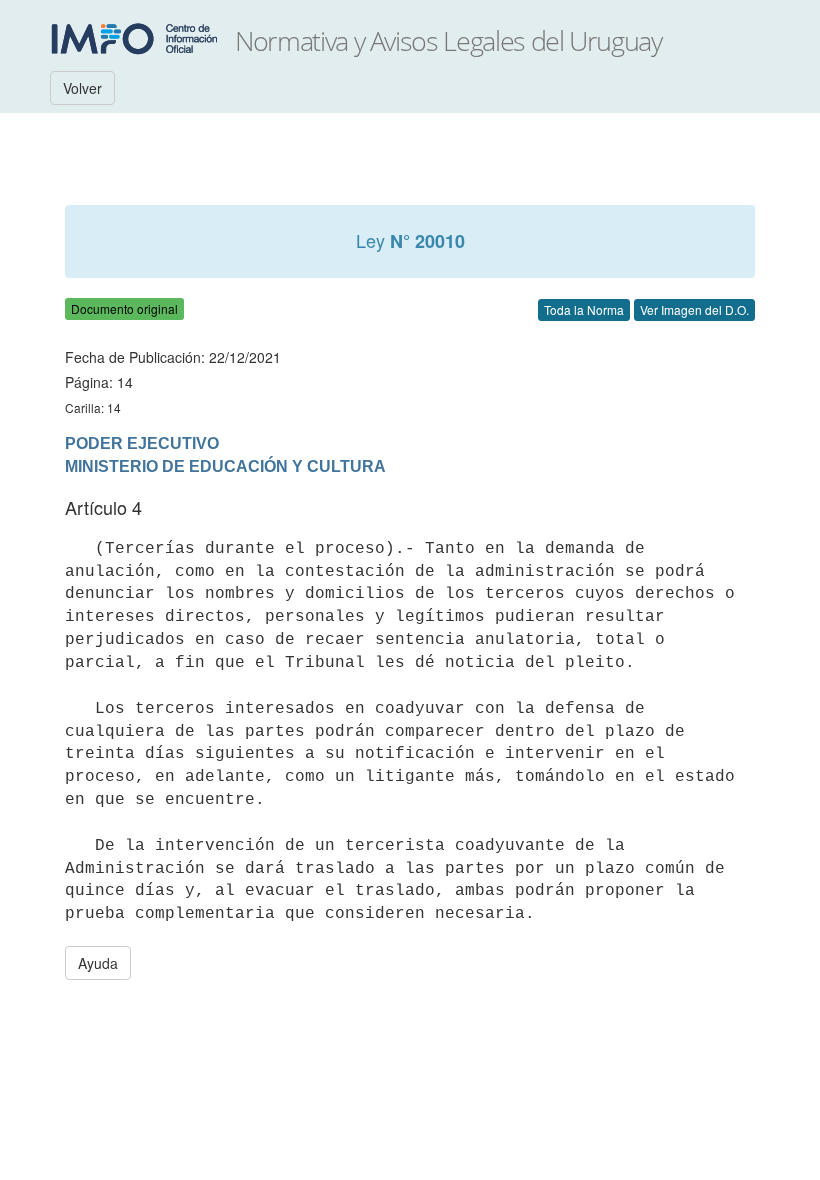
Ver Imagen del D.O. (694, 309)
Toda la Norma (584, 309)
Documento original (124, 308)
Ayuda (98, 963)
